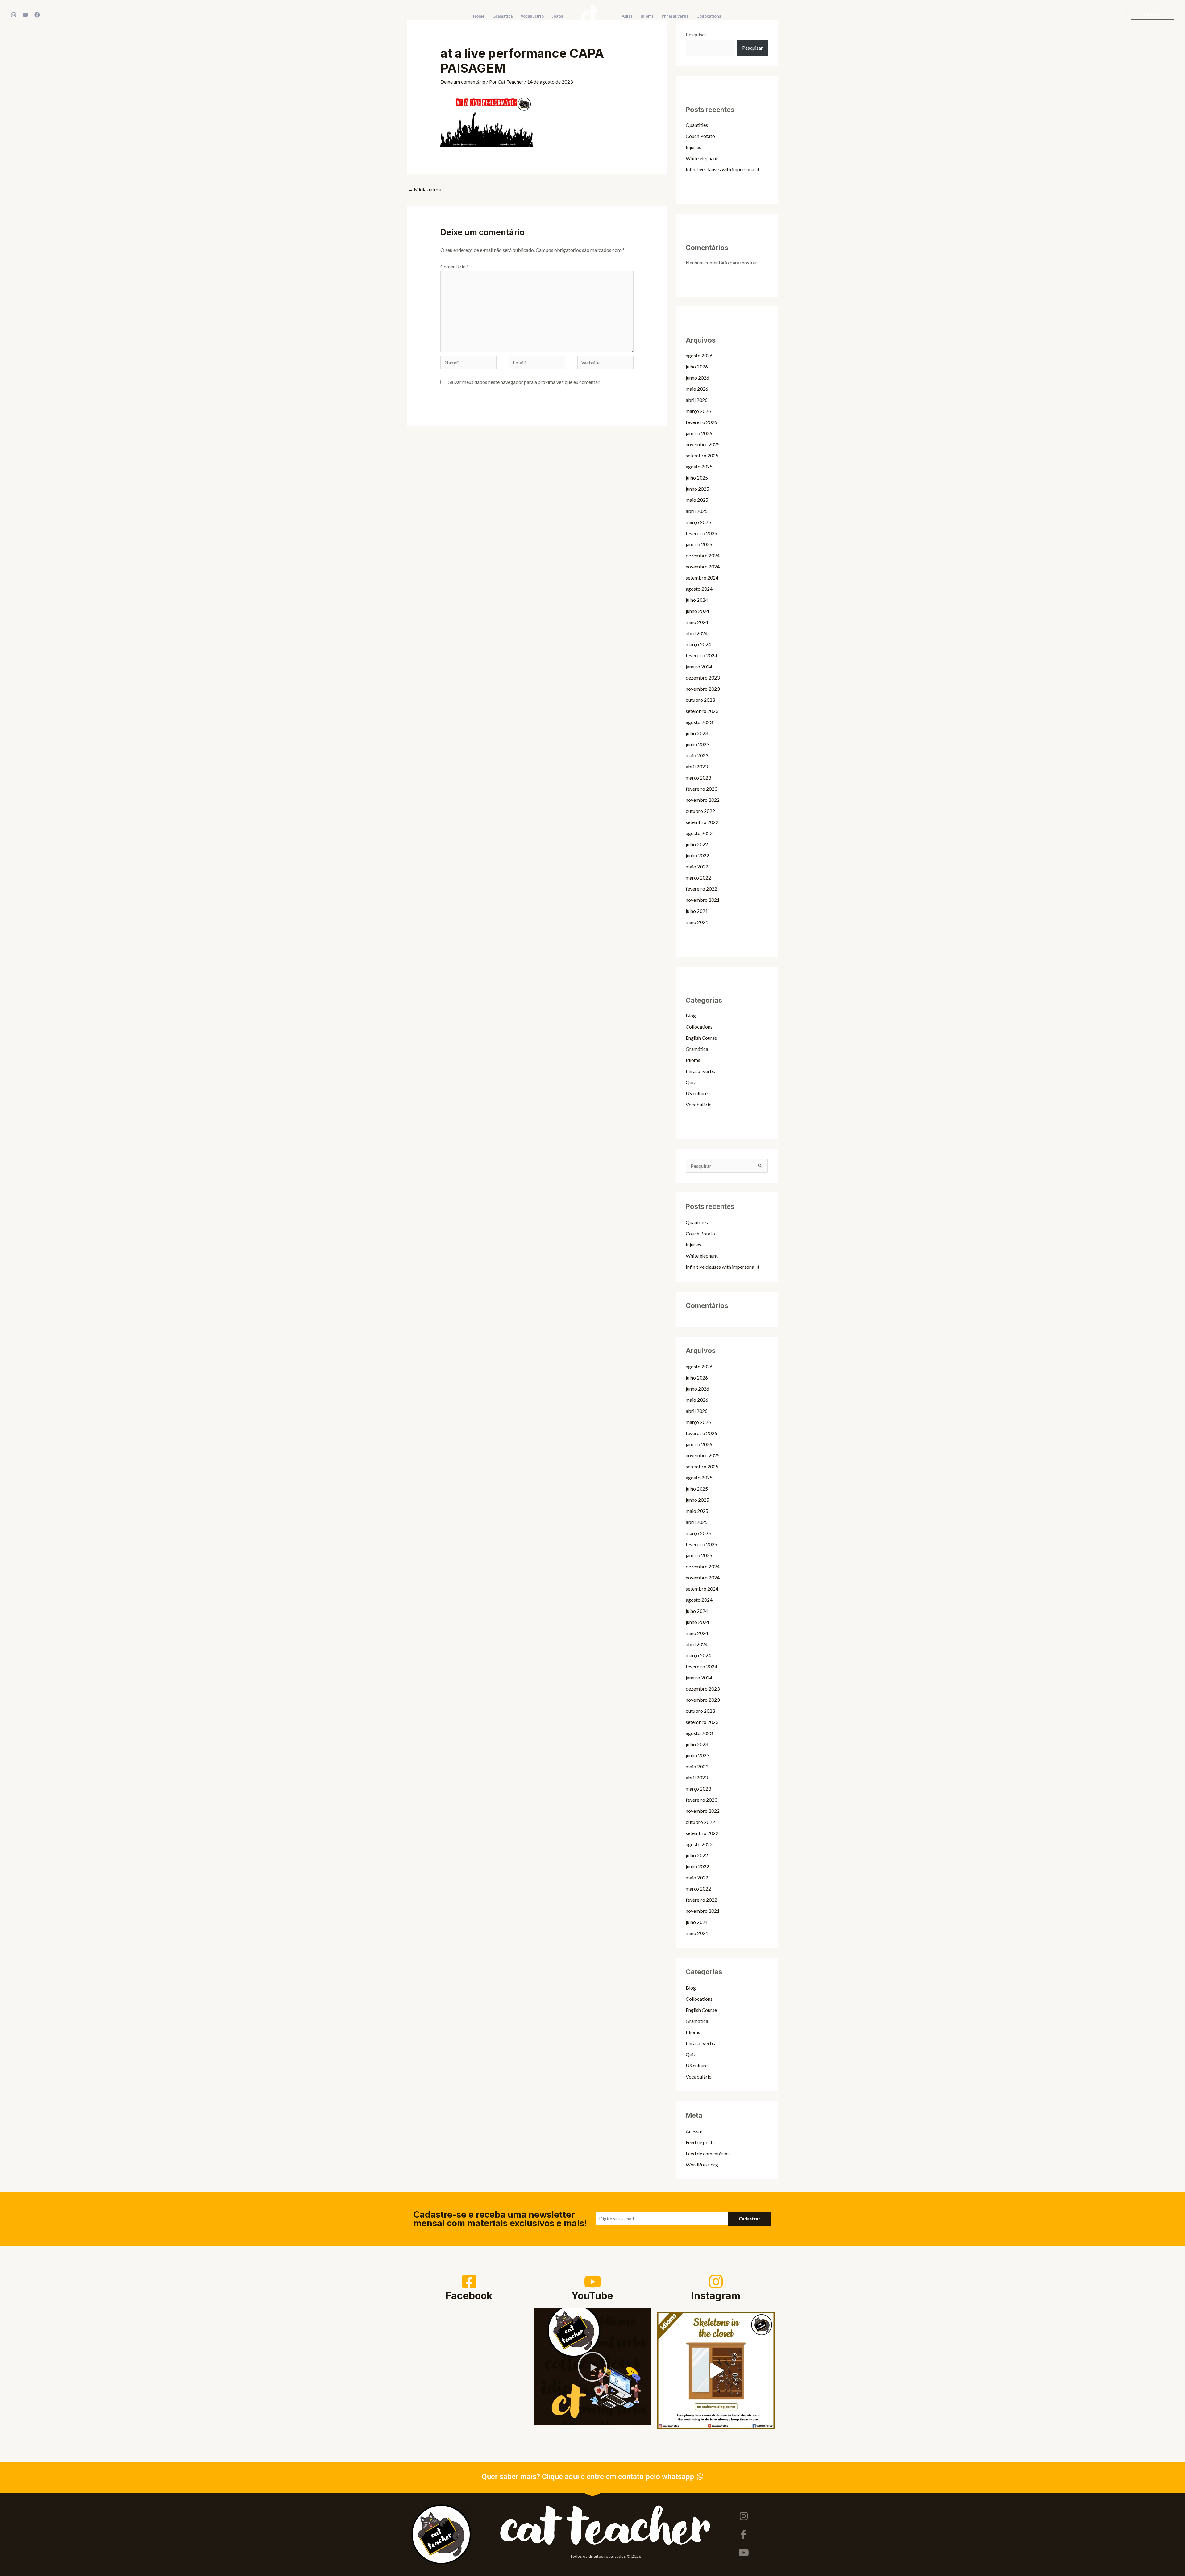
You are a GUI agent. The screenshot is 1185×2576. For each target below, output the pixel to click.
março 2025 (698, 522)
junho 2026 (697, 378)
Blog (691, 1015)
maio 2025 (697, 500)
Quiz (691, 1082)
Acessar (694, 2131)
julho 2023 (697, 733)
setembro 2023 (702, 711)
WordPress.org (702, 2164)
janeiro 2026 (699, 433)
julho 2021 (697, 911)
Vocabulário (699, 1104)
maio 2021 (697, 922)
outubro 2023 (700, 700)
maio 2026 (697, 389)
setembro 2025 (702, 455)
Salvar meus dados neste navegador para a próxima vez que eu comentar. (524, 382)
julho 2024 (697, 600)
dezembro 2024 (703, 555)
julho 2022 (697, 844)
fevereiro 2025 (701, 533)
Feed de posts (700, 2142)
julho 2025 (697, 478)
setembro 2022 (702, 822)
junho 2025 (697, 489)
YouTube (592, 2296)
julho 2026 (697, 366)
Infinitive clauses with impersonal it (723, 169)
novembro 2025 (703, 444)
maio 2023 (697, 755)
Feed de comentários (708, 2153)
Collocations (699, 1027)
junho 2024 (697, 611)
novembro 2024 (703, 566)
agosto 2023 (699, 722)
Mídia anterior (426, 189)
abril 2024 (697, 633)
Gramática (697, 1049)
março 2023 (698, 778)
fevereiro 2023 (701, 789)
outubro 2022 (700, 811)
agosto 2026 (699, 355)
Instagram (716, 2296)
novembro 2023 (703, 689)
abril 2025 (697, 511)
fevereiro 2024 (701, 655)
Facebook (469, 2296)
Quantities (697, 125)
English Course (701, 1038)
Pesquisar (696, 34)
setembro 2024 (702, 578)
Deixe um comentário (463, 82)
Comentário (455, 266)
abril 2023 (697, 766)
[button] (1122, 14)
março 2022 (698, 878)
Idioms (693, 1060)
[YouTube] (25, 15)
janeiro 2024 (699, 666)
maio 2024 (697, 622)
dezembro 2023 (703, 678)
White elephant (702, 158)
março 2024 (698, 644)
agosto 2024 (699, 589)
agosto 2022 (699, 833)
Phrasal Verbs (700, 1071)
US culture (697, 1093)
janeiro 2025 (699, 544)
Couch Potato (700, 136)
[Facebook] (37, 15)
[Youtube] (744, 2553)
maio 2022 (697, 866)
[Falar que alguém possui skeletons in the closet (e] (716, 2370)
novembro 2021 (703, 900)
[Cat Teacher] (590, 13)
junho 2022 (697, 855)
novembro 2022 (703, 800)
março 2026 (698, 411)
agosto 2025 (699, 466)
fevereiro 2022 (701, 889)
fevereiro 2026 (701, 422)
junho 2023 (697, 744)
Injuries (693, 147)
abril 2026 (697, 400)
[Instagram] (14, 15)
